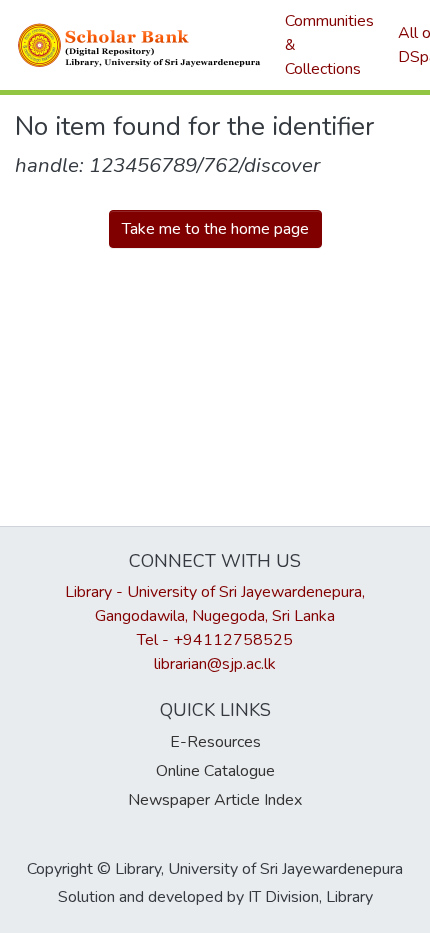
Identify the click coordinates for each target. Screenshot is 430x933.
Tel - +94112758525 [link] (215, 640)
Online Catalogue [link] (215, 771)
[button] (140, 45)
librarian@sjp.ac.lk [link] (215, 664)
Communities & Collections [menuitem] (329, 45)
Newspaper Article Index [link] (215, 800)
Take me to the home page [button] (215, 229)
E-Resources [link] (215, 742)
